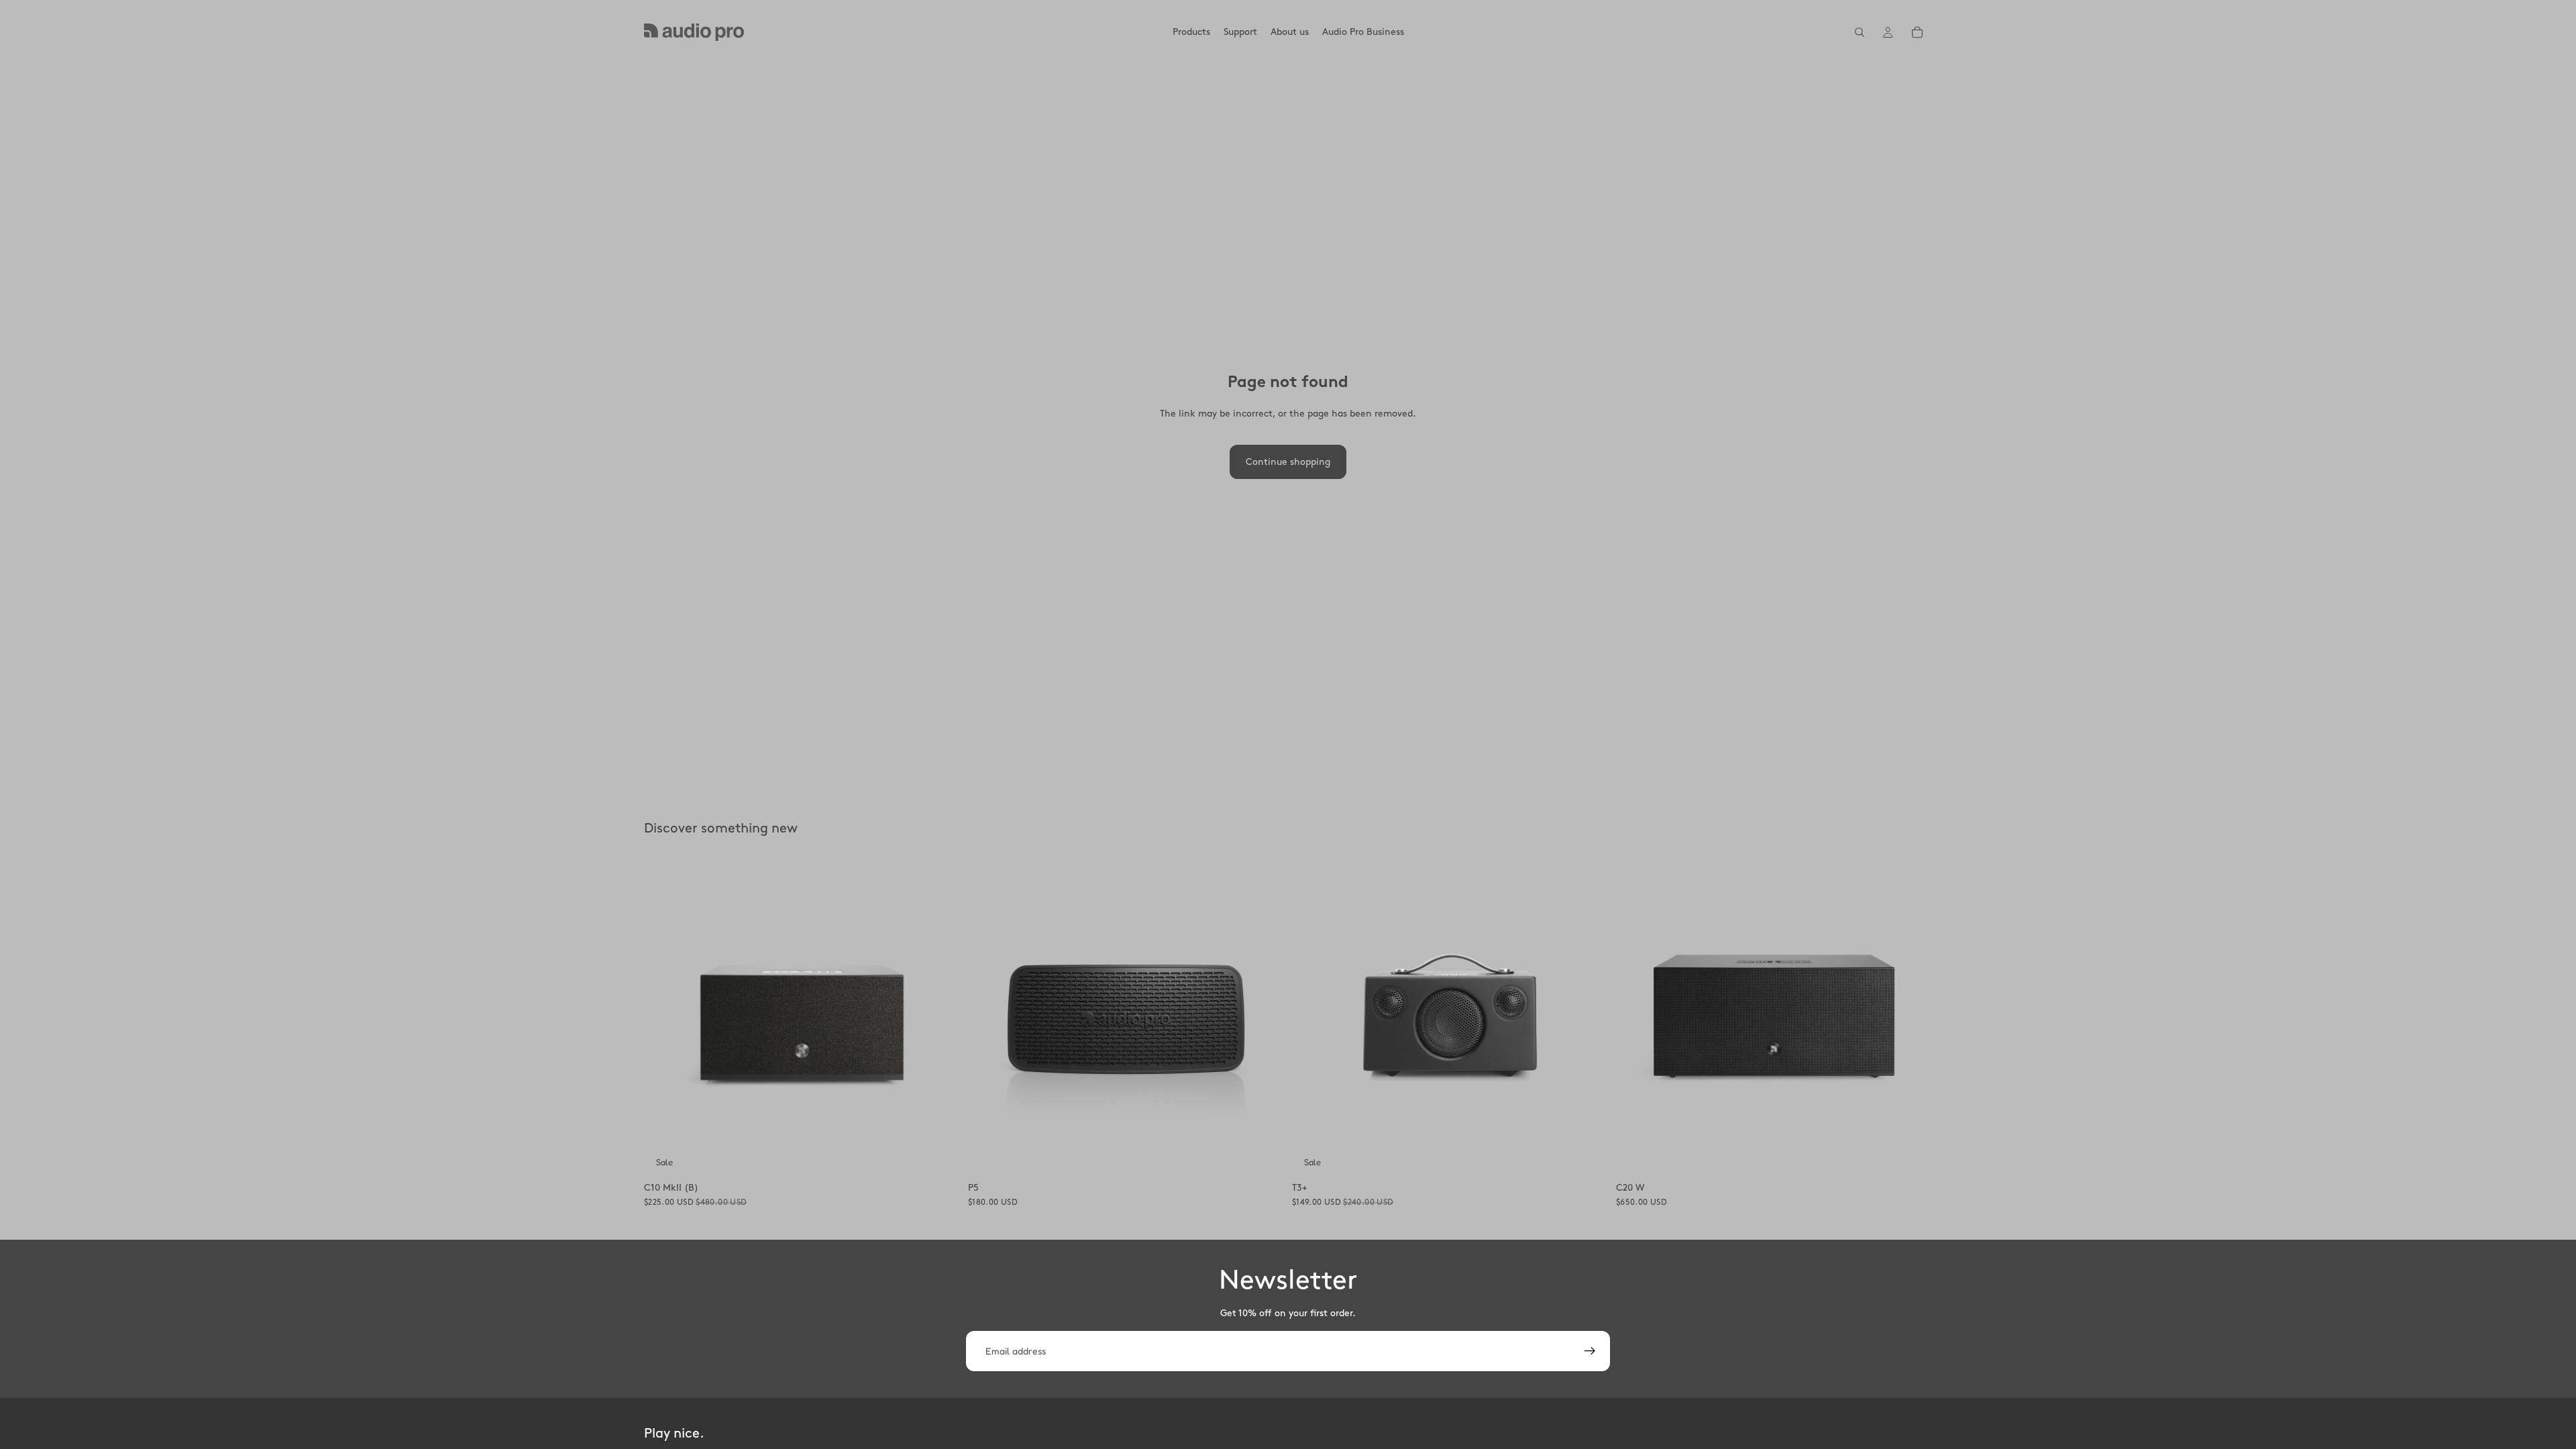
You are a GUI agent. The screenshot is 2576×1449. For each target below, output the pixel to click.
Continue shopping (1288, 462)
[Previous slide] (664, 1018)
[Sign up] (1590, 1351)
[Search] (1860, 32)
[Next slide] (940, 1018)
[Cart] (1917, 32)
